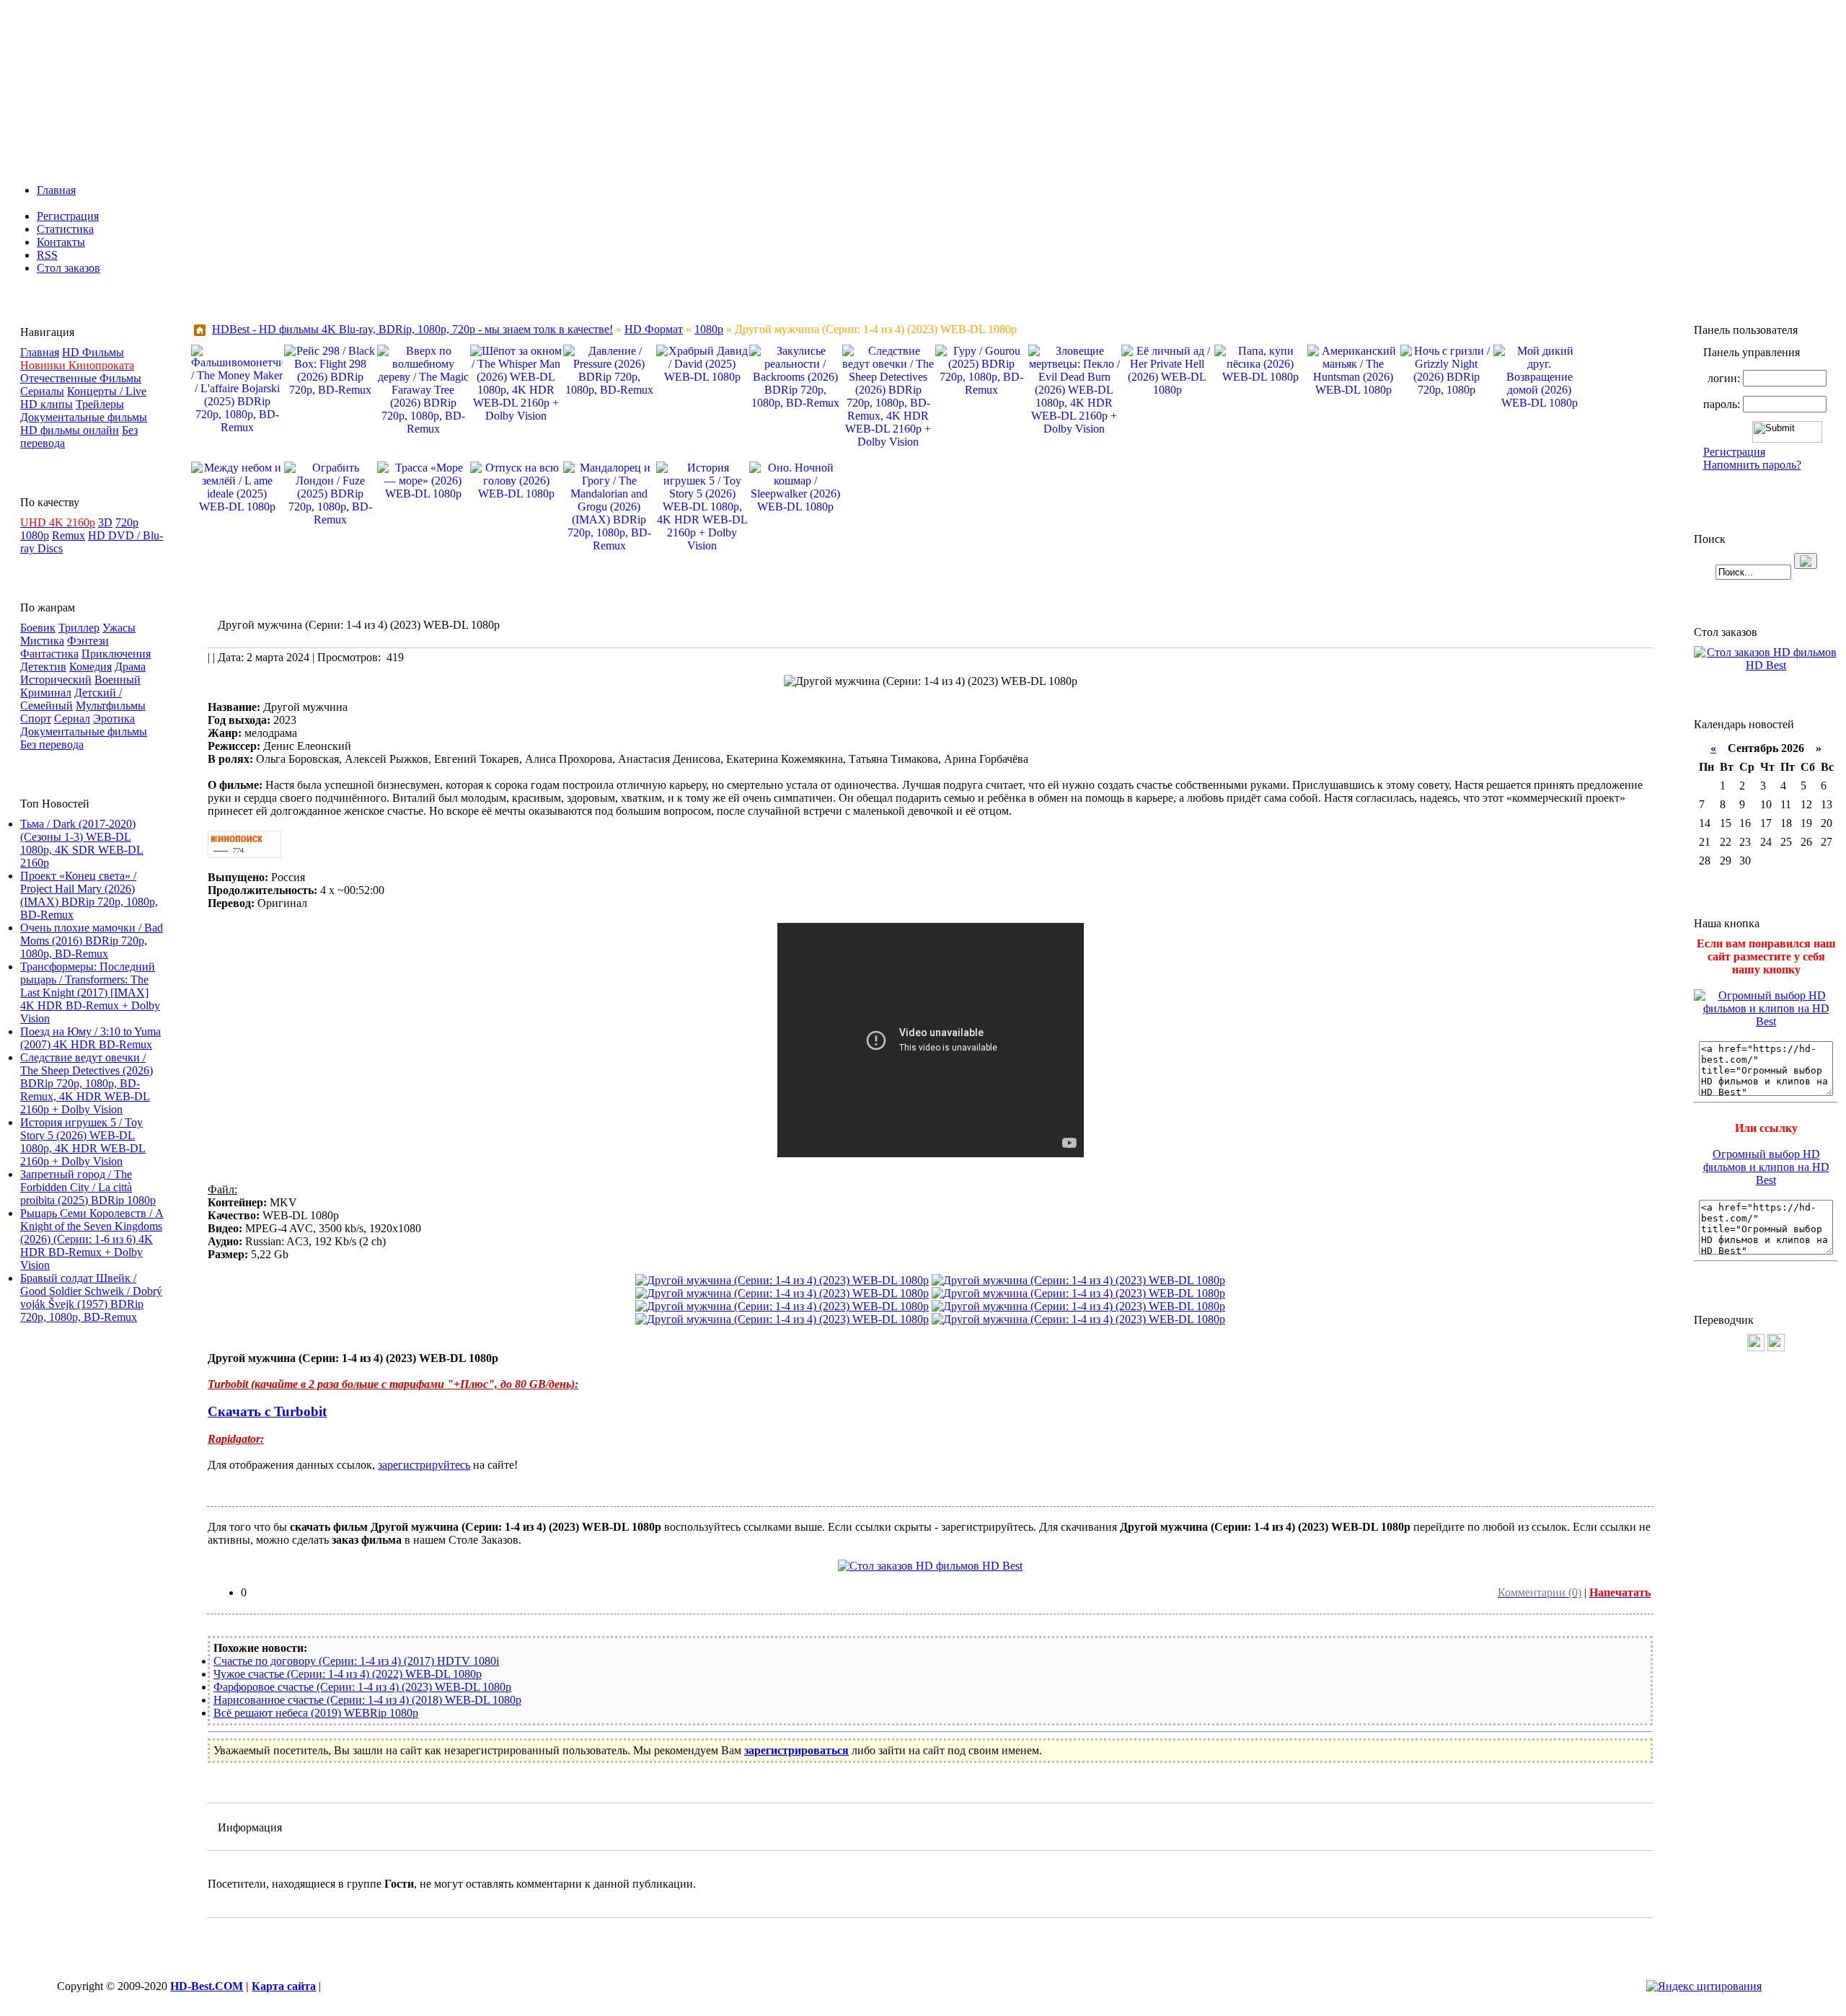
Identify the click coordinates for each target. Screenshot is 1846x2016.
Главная (56, 190)
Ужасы (119, 628)
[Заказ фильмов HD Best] (930, 1566)
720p (127, 522)
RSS (47, 255)
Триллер (79, 628)
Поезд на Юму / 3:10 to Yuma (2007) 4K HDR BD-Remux (90, 1038)
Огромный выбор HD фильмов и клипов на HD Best (1766, 1167)
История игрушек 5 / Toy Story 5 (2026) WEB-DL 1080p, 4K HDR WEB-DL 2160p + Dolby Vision (83, 1142)
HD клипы (47, 404)
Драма (130, 667)
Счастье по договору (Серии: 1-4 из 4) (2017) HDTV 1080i (356, 1661)
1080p (35, 535)
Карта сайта (284, 1986)
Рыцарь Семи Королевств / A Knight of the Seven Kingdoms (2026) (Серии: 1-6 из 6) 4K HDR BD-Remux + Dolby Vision (92, 1239)
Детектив (43, 667)
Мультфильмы (111, 706)
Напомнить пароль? (1752, 465)
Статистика (65, 229)
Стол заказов (69, 268)
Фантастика (49, 654)
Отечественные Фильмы (81, 378)
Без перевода (52, 744)
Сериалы (42, 391)
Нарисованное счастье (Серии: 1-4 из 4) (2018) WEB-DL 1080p (367, 1700)
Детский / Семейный (71, 699)
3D (105, 522)
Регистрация (68, 216)
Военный (118, 680)
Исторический (56, 680)
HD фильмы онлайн (70, 430)
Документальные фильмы (84, 417)
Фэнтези (88, 641)
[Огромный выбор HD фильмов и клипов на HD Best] (1766, 1021)
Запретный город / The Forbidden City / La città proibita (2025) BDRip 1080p (88, 1187)
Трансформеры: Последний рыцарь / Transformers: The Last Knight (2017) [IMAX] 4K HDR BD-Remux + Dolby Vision (90, 992)
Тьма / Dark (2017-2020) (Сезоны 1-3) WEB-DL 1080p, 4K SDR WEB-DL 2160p (82, 843)
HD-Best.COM (207, 1986)
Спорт (36, 719)
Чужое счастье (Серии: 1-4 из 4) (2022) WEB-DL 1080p (348, 1674)
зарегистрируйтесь (424, 1465)
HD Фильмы (93, 352)
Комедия (90, 667)
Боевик (38, 628)
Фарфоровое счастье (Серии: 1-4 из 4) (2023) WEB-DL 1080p (362, 1687)
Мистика (42, 641)
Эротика (114, 719)
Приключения (116, 654)
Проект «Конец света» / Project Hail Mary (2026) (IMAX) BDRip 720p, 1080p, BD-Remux (89, 895)
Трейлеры (100, 404)
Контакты (61, 242)
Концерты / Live (107, 391)
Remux (69, 535)
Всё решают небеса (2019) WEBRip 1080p (316, 1713)
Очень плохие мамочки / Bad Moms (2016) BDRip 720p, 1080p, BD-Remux (92, 941)
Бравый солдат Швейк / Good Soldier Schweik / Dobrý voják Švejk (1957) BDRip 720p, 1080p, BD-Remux (91, 1297)
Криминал (46, 693)
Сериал (72, 719)
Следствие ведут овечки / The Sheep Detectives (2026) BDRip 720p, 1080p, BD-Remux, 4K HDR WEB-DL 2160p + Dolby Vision (87, 1083)
